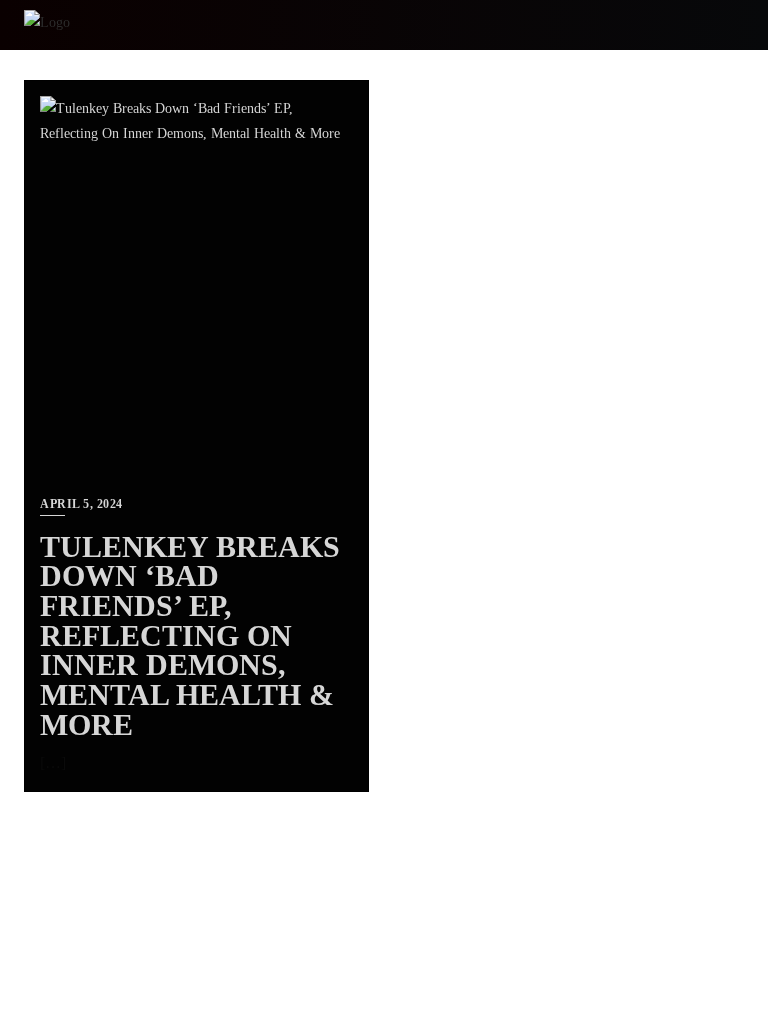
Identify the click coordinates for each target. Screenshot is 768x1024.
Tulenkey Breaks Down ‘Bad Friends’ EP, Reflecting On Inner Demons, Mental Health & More (190, 636)
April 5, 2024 (81, 504)
